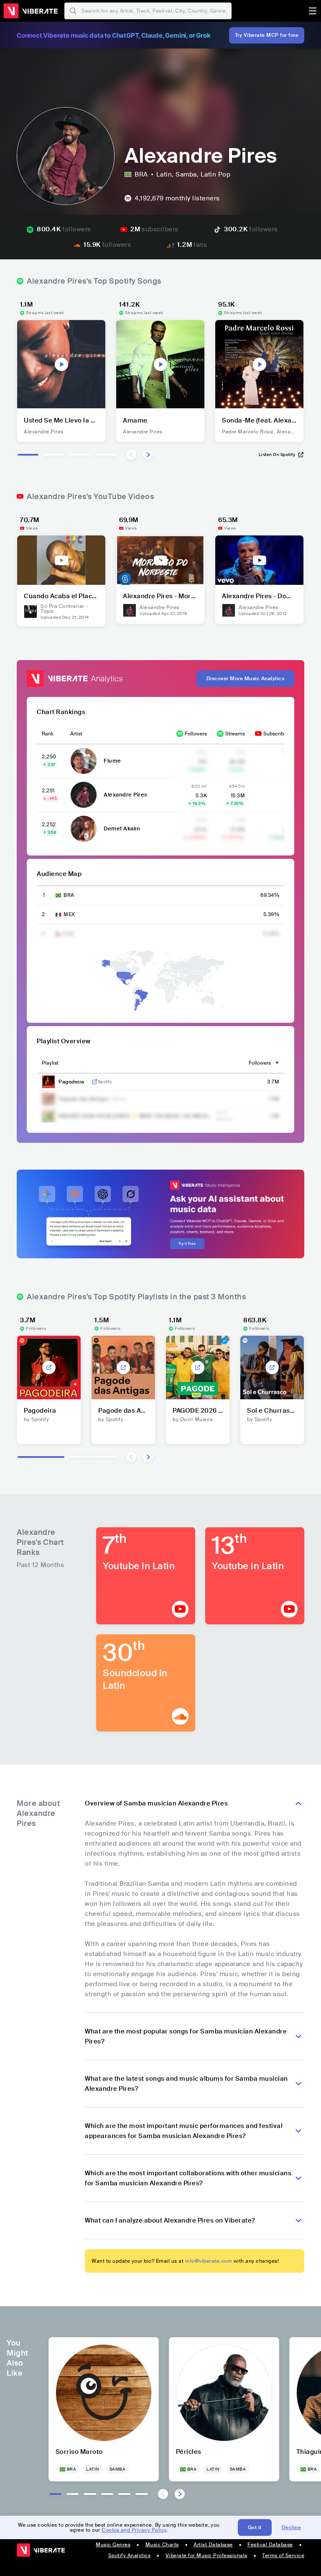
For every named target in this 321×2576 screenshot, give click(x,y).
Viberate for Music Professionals (206, 2556)
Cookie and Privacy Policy (134, 2530)
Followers (196, 734)
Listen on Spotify (277, 455)
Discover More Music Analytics (246, 679)
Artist (76, 734)
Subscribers (277, 734)
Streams (235, 734)
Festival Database (270, 2545)
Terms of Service (283, 2556)
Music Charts (162, 2545)
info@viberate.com (209, 2261)
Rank (48, 734)
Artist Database (213, 2545)
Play (61, 364)
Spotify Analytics (130, 2556)
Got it (255, 2527)
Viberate (31, 11)
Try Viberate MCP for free (267, 35)
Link (94, 1082)
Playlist (50, 1063)
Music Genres (113, 2545)
